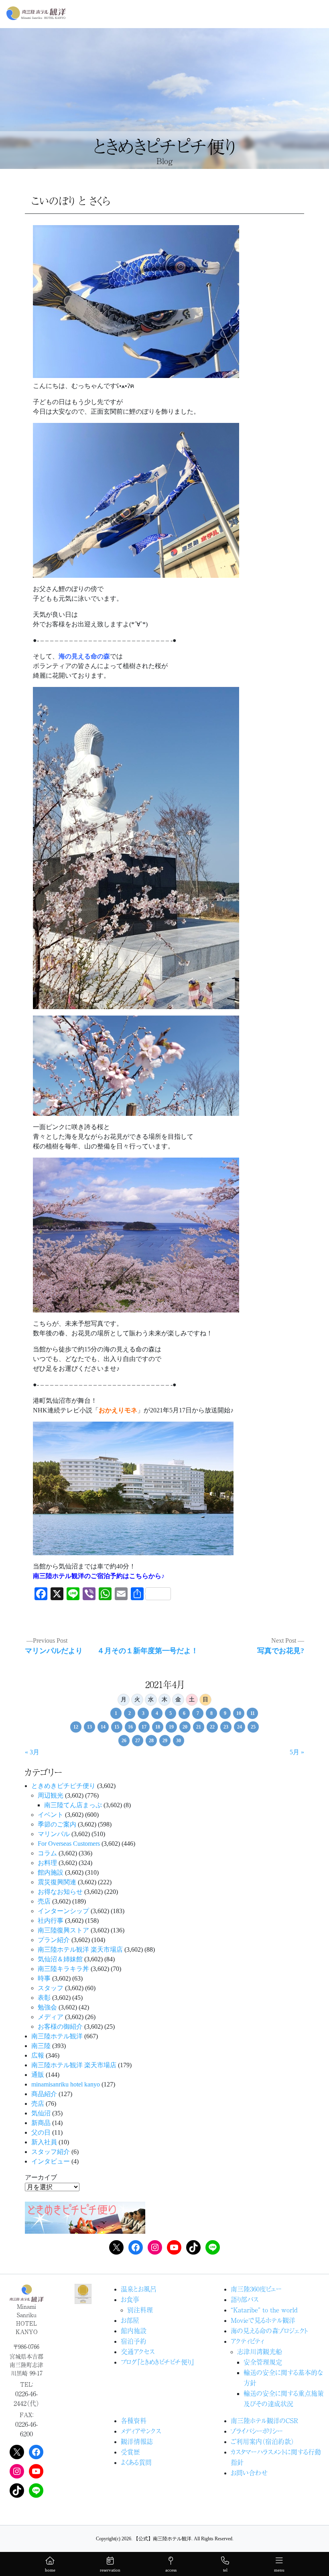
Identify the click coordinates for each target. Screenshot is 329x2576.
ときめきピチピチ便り (63, 1786)
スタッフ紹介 (51, 2152)
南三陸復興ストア (63, 1930)
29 (165, 1741)
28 (151, 1741)
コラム (47, 1853)
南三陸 (41, 2046)
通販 (38, 2075)
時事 (44, 1978)
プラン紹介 (54, 1940)
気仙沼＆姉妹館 (60, 1959)
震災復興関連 (57, 1882)
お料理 (47, 1863)
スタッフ (51, 1988)
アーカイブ (41, 2177)
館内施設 (51, 1872)
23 (226, 1727)
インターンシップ (63, 1911)
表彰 (44, 1998)
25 (253, 1727)
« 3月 (32, 1752)
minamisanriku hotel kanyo (66, 2084)
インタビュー (51, 2161)
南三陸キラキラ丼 (63, 1969)
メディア (51, 2017)
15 (117, 1727)
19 (171, 1727)
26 (124, 1741)
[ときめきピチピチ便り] (85, 2217)
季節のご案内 (57, 1824)
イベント (51, 1815)
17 (144, 1727)
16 (130, 1727)
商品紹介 (44, 2094)
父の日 (41, 2132)
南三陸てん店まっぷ (73, 1805)
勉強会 (47, 2007)
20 (185, 1727)
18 (158, 1727)
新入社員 (44, 2142)
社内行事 (51, 1921)
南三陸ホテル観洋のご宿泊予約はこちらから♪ (99, 1576)
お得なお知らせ (60, 1892)
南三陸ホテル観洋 (57, 2036)
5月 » (297, 1752)
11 (253, 1713)
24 (240, 1727)
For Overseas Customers (69, 1844)
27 (138, 1741)
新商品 (41, 2123)
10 (239, 1713)
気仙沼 (41, 2113)
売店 (44, 1901)
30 (179, 1741)
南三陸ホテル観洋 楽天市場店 (80, 1949)
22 (212, 1727)
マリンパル (54, 1834)
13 (89, 1727)
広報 (38, 2055)
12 (76, 1727)
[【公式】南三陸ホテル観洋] (36, 13)
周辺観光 (51, 1795)
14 (103, 1727)
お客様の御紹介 (60, 2026)
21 (199, 1727)
